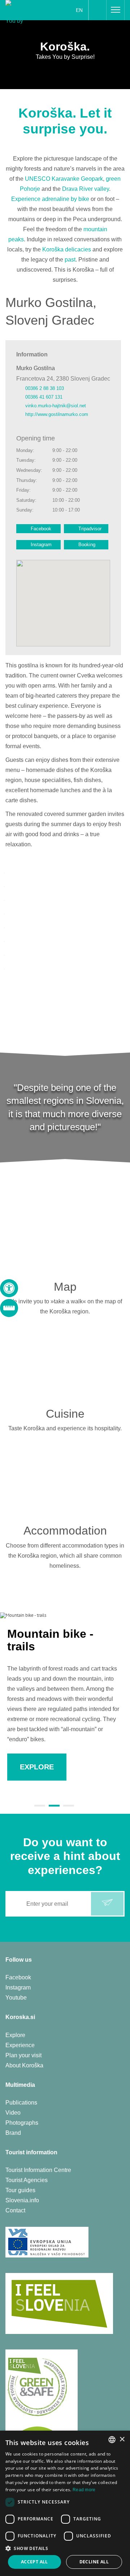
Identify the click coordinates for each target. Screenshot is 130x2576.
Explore (15, 2035)
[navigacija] (116, 10)
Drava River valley (86, 189)
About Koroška (24, 2065)
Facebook (41, 529)
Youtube (16, 1998)
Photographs (22, 2123)
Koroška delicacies (67, 249)
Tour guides (20, 2190)
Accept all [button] (34, 2562)
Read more (84, 2490)
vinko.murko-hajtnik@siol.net (56, 406)
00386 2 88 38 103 (45, 388)
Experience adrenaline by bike (50, 199)
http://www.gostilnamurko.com (57, 414)
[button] (65, 2548)
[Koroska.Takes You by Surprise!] (26, 12)
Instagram (41, 545)
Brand (13, 2133)
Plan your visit (23, 2055)
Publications (21, 2103)
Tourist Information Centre (38, 2170)
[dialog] (65, 2503)
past (70, 260)
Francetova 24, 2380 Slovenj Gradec (63, 379)
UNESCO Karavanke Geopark (64, 179)
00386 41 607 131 (45, 397)
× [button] (122, 2439)
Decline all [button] (94, 2562)
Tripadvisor (90, 529)
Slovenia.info (22, 2200)
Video (13, 2113)
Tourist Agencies (27, 2180)
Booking (87, 545)
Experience (20, 2045)
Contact (15, 2210)
